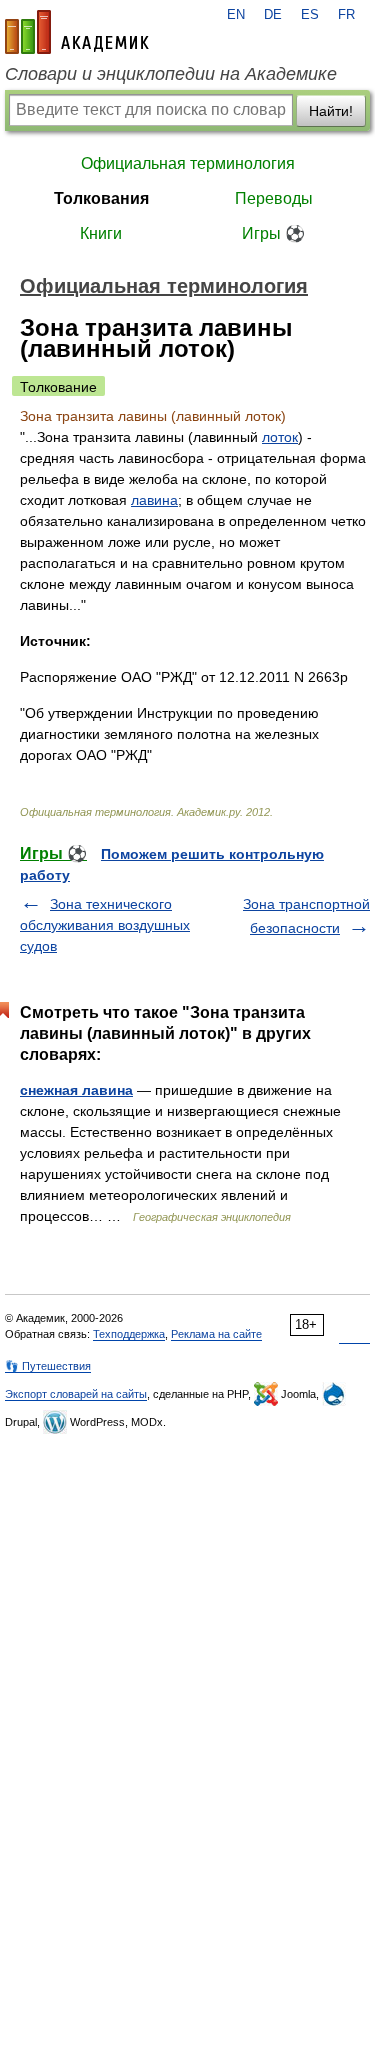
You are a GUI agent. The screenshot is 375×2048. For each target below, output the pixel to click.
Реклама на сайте (216, 1334)
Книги (101, 233)
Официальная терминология (188, 163)
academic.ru (77, 32)
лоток (280, 437)
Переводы (274, 198)
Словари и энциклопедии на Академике (171, 74)
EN (236, 15)
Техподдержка (129, 1334)
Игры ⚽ (273, 233)
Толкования (101, 198)
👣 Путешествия (48, 1366)
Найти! (331, 111)
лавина (154, 500)
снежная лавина (76, 1090)
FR (346, 15)
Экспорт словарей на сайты (76, 1394)
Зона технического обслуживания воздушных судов (105, 925)
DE (273, 15)
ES (310, 15)
